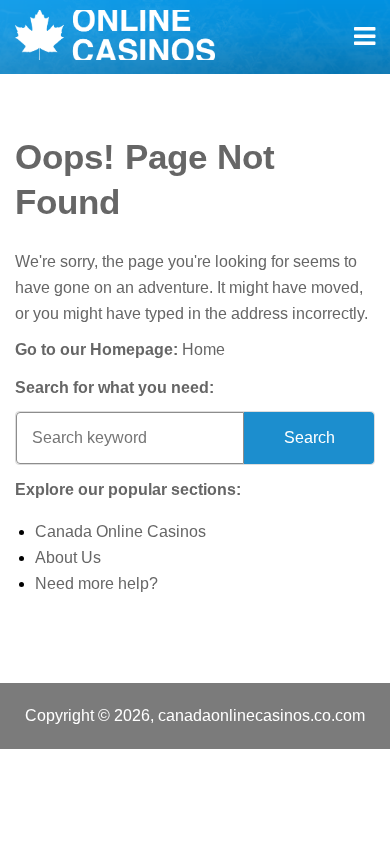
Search (309, 437)
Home (203, 349)
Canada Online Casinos (120, 531)
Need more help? (96, 583)
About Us (68, 557)
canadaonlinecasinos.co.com (261, 715)
